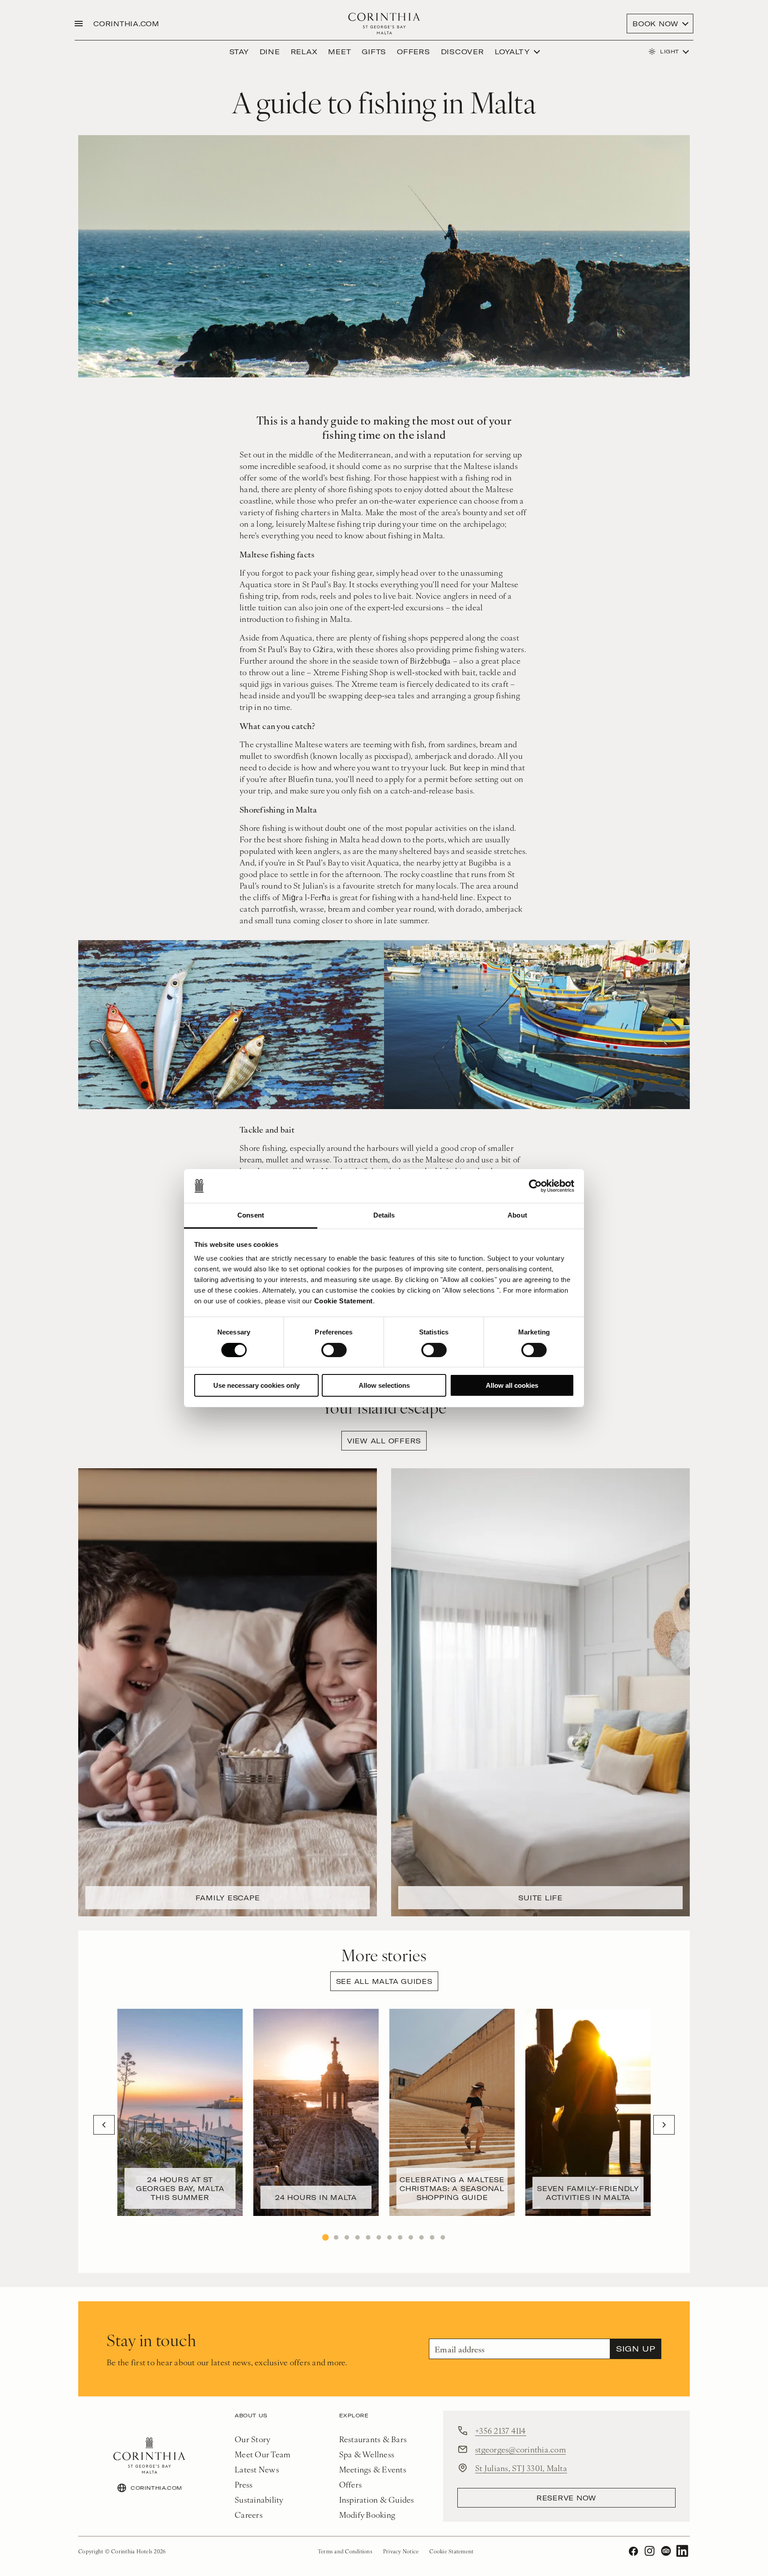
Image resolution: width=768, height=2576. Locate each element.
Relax (304, 52)
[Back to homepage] (384, 24)
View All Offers (384, 1441)
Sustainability (259, 2499)
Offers (414, 52)
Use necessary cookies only (256, 1385)
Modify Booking (367, 2514)
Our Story (252, 2439)
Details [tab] (384, 1215)
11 (432, 2237)
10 (421, 2237)
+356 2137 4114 (501, 2430)
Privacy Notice (401, 2551)
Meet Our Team (262, 2454)
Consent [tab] (251, 1215)
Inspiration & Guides (377, 2499)
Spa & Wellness (367, 2454)
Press (244, 2484)
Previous (104, 2125)
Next (664, 2125)
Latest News (257, 2469)
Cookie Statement (344, 1301)
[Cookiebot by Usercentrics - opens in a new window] (535, 1186)
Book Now (656, 24)
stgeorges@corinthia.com (520, 2449)
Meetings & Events (373, 2469)
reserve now (566, 2498)
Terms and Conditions (345, 2551)
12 (443, 2237)
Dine (270, 52)
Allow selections (384, 1385)
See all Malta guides (384, 1981)
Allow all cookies (512, 1385)
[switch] (334, 1350)
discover (462, 52)
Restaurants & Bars (373, 2439)
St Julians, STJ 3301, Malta (521, 2468)
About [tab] (517, 1215)
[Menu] (79, 24)
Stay (239, 52)
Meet (340, 52)
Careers (249, 2514)
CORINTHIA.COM (126, 24)
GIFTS (374, 52)
